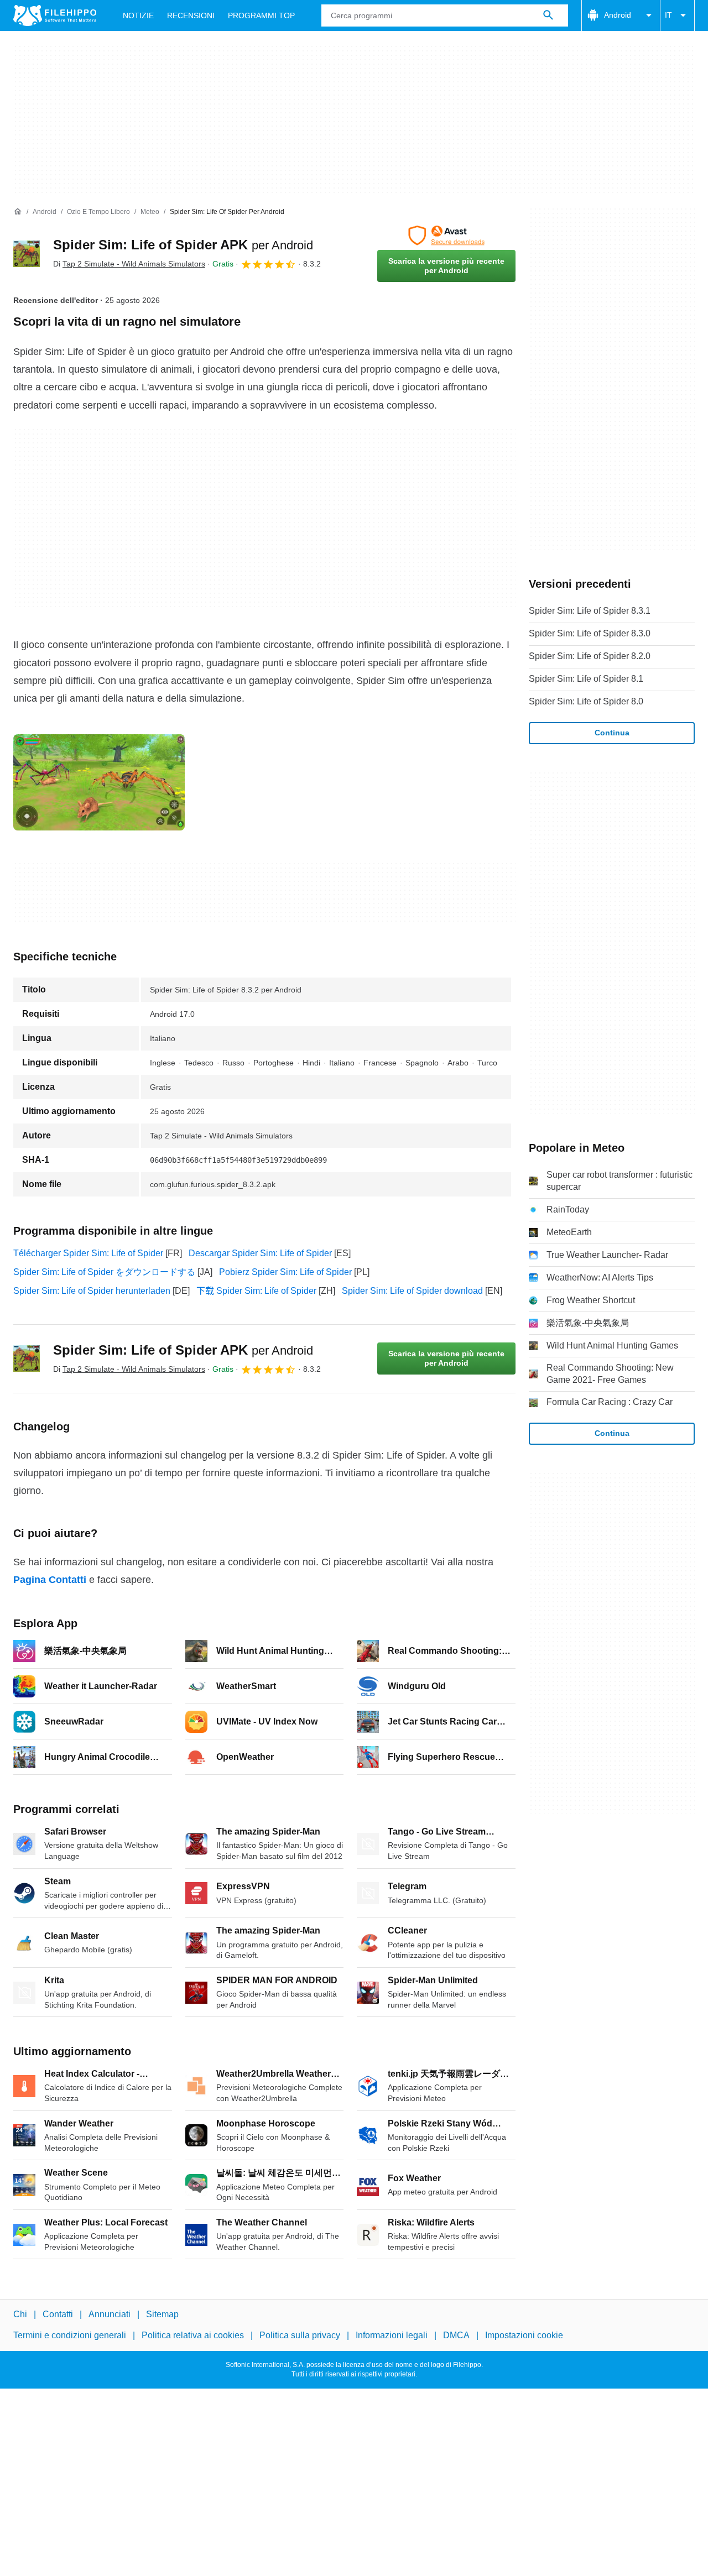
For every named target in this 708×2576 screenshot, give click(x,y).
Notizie (138, 15)
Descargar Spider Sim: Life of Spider (260, 1253)
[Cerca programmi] (548, 15)
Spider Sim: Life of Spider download (412, 1291)
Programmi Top (261, 15)
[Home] (18, 212)
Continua (612, 733)
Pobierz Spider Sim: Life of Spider (285, 1272)
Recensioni (191, 15)
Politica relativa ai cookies (193, 2336)
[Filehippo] (55, 15)
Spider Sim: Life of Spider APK (183, 245)
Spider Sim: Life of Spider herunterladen (92, 1291)
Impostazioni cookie (524, 2336)
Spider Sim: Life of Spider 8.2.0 (590, 656)
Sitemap (162, 2314)
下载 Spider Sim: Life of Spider (256, 1291)
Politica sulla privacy (300, 2336)
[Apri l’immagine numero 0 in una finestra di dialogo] (99, 782)
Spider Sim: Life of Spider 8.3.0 (590, 633)
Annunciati (110, 2314)
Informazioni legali (392, 2336)
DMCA (456, 2336)
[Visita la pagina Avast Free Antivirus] (446, 236)
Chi (20, 2314)
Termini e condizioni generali (70, 2336)
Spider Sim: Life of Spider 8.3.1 (590, 611)
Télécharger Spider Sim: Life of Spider (88, 1253)
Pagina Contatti (50, 1580)
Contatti (58, 2314)
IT (668, 15)
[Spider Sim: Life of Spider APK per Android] (27, 254)
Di (129, 264)
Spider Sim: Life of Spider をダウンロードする (104, 1272)
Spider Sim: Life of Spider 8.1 (586, 679)
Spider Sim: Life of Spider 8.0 (586, 701)
